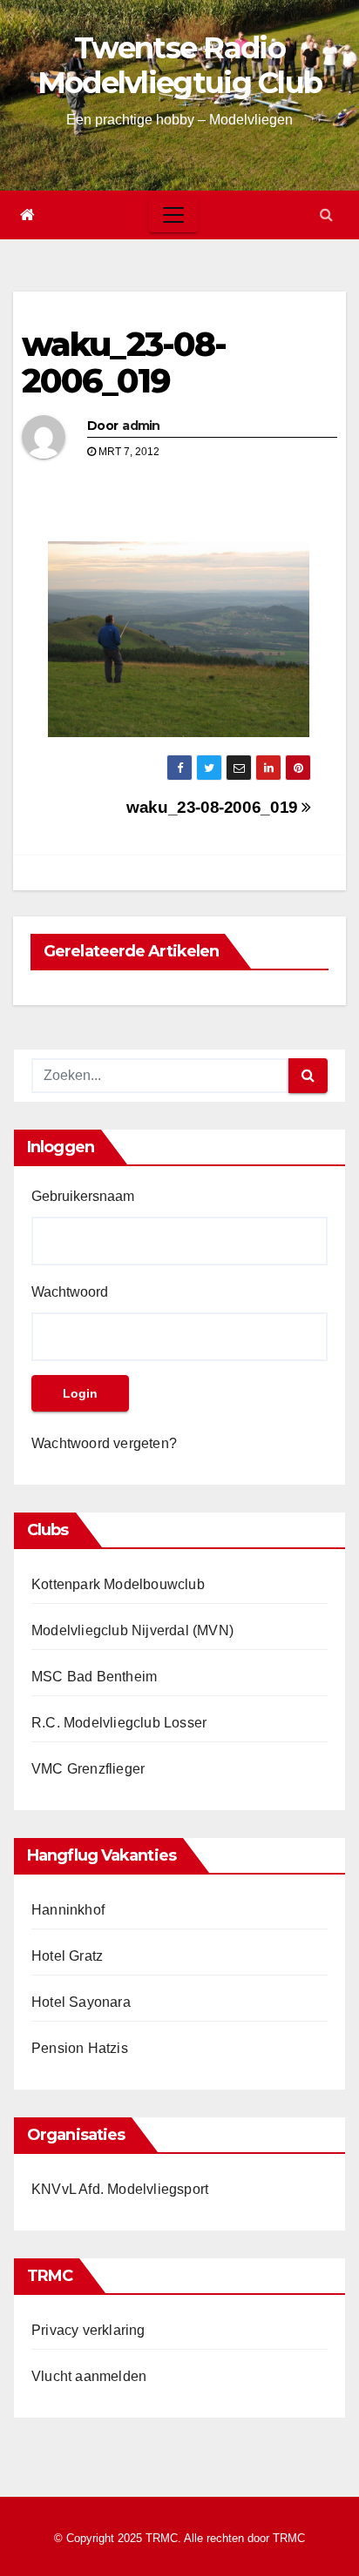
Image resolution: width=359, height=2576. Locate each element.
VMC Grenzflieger (88, 1769)
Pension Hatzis (80, 2048)
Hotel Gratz (67, 1956)
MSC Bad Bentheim (94, 1677)
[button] (326, 215)
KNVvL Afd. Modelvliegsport (120, 2189)
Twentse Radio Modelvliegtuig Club (180, 65)
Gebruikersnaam (83, 1196)
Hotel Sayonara (81, 2002)
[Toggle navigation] (173, 215)
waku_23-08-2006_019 (124, 362)
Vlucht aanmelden (89, 2376)
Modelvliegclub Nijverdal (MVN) (132, 1630)
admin (141, 426)
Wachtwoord (70, 1292)
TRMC (289, 2538)
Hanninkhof (68, 1910)
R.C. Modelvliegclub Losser (119, 1723)
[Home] (27, 215)
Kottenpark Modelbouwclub (118, 1584)
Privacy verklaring (88, 2330)
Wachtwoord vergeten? (104, 1443)
